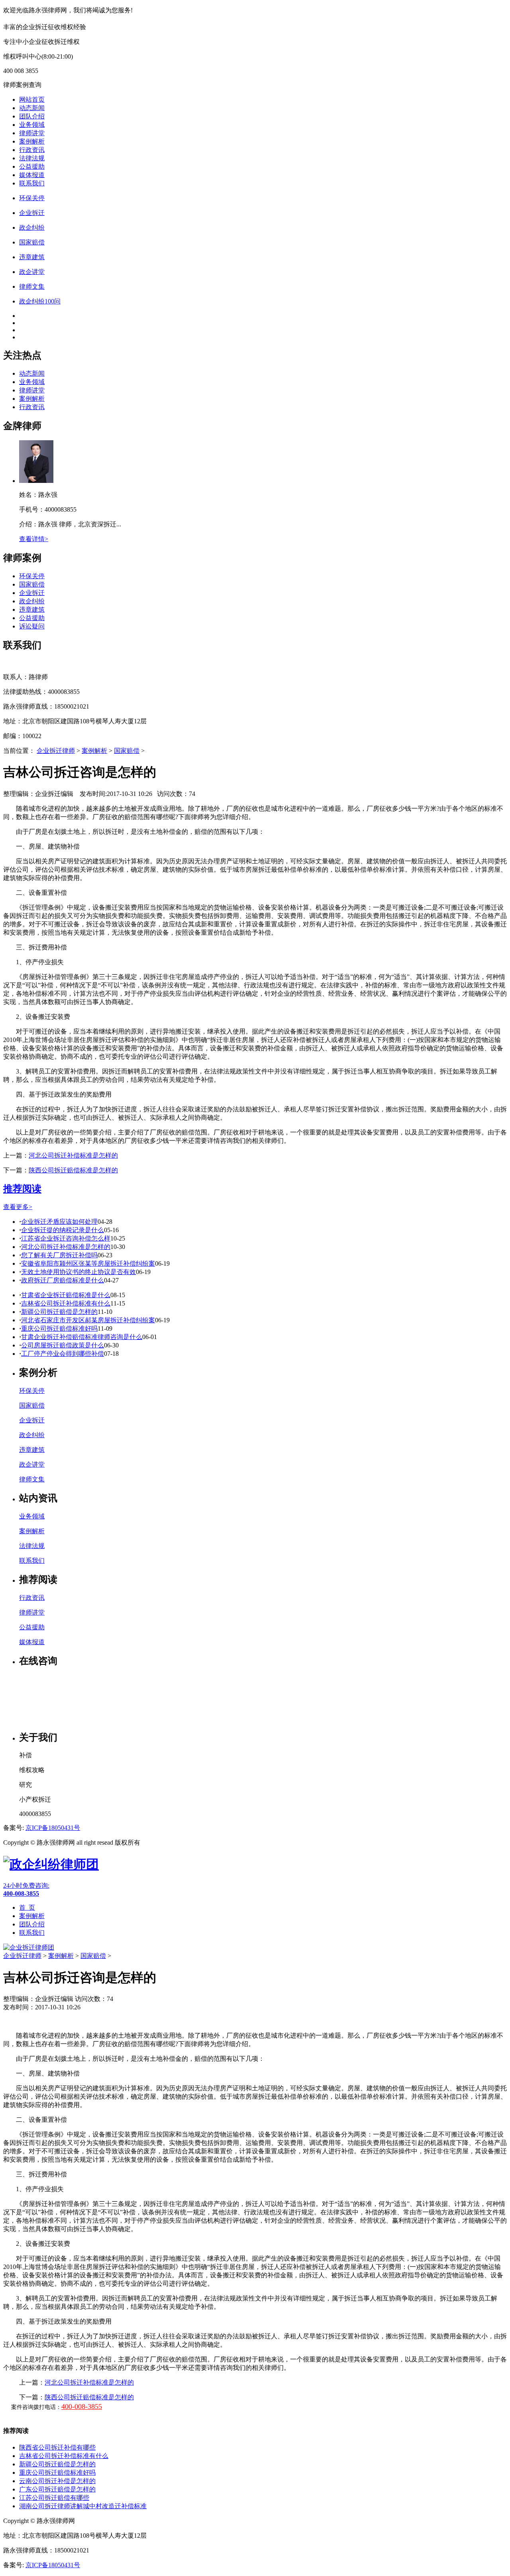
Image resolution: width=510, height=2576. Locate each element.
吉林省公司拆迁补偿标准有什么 (66, 1303)
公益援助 (32, 166)
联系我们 (32, 183)
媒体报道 (32, 175)
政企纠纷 (32, 601)
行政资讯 (32, 150)
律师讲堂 (32, 133)
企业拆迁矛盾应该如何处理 (59, 1222)
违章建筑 (32, 610)
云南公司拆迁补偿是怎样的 (57, 2481)
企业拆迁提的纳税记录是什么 (63, 1230)
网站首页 (32, 99)
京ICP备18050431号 (53, 1828)
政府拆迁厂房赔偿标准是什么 (63, 1280)
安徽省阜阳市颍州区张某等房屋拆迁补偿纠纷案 (88, 1263)
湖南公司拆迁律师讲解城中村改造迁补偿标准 (83, 2506)
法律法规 (32, 158)
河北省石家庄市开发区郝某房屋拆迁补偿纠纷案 (88, 1320)
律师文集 (32, 1479)
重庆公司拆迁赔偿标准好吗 (59, 1328)
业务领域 (32, 125)
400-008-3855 (82, 2407)
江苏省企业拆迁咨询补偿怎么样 (66, 1238)
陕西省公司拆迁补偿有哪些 (57, 2447)
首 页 (27, 1907)
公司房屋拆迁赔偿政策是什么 (63, 1345)
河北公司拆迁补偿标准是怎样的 (73, 1155)
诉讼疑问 (32, 626)
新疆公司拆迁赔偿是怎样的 (59, 1312)
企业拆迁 (32, 593)
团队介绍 (32, 116)
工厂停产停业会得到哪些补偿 (63, 1354)
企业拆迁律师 (56, 751)
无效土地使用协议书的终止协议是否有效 (78, 1272)
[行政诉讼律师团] (51, 1864)
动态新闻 (32, 108)
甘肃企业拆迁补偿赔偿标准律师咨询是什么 (82, 1337)
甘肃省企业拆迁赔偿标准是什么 (66, 1295)
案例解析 (32, 141)
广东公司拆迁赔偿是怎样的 (57, 2489)
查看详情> (34, 539)
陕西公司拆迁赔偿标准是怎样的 (73, 1170)
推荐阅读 (22, 1189)
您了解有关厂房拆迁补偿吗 (59, 1255)
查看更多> (18, 1207)
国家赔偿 (32, 584)
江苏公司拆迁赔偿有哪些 (54, 2498)
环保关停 (32, 576)
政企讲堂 (32, 1464)
